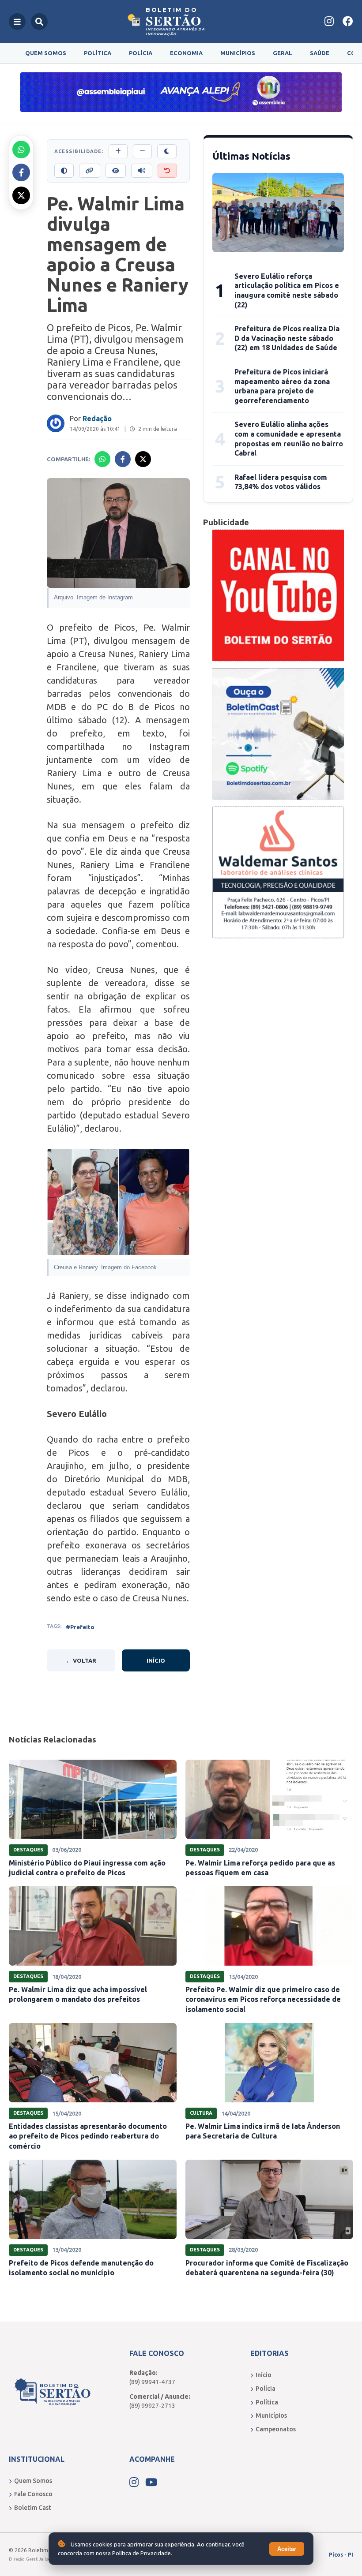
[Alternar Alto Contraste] (64, 171)
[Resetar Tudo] (167, 171)
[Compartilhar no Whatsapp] (21, 150)
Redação (97, 419)
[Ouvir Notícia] (142, 171)
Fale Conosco (33, 2494)
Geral (283, 53)
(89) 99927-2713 (152, 2406)
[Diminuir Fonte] (142, 151)
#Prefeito (80, 1627)
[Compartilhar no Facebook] (21, 172)
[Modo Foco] (116, 171)
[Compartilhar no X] (21, 195)
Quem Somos (46, 53)
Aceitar (287, 2549)
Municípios (238, 53)
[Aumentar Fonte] (118, 151)
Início (156, 1660)
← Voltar (81, 1660)
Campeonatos (276, 2429)
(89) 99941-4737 (152, 2382)
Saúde (320, 53)
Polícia (141, 53)
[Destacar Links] (90, 171)
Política (98, 53)
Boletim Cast (33, 2508)
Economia (186, 53)
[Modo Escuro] (167, 151)
